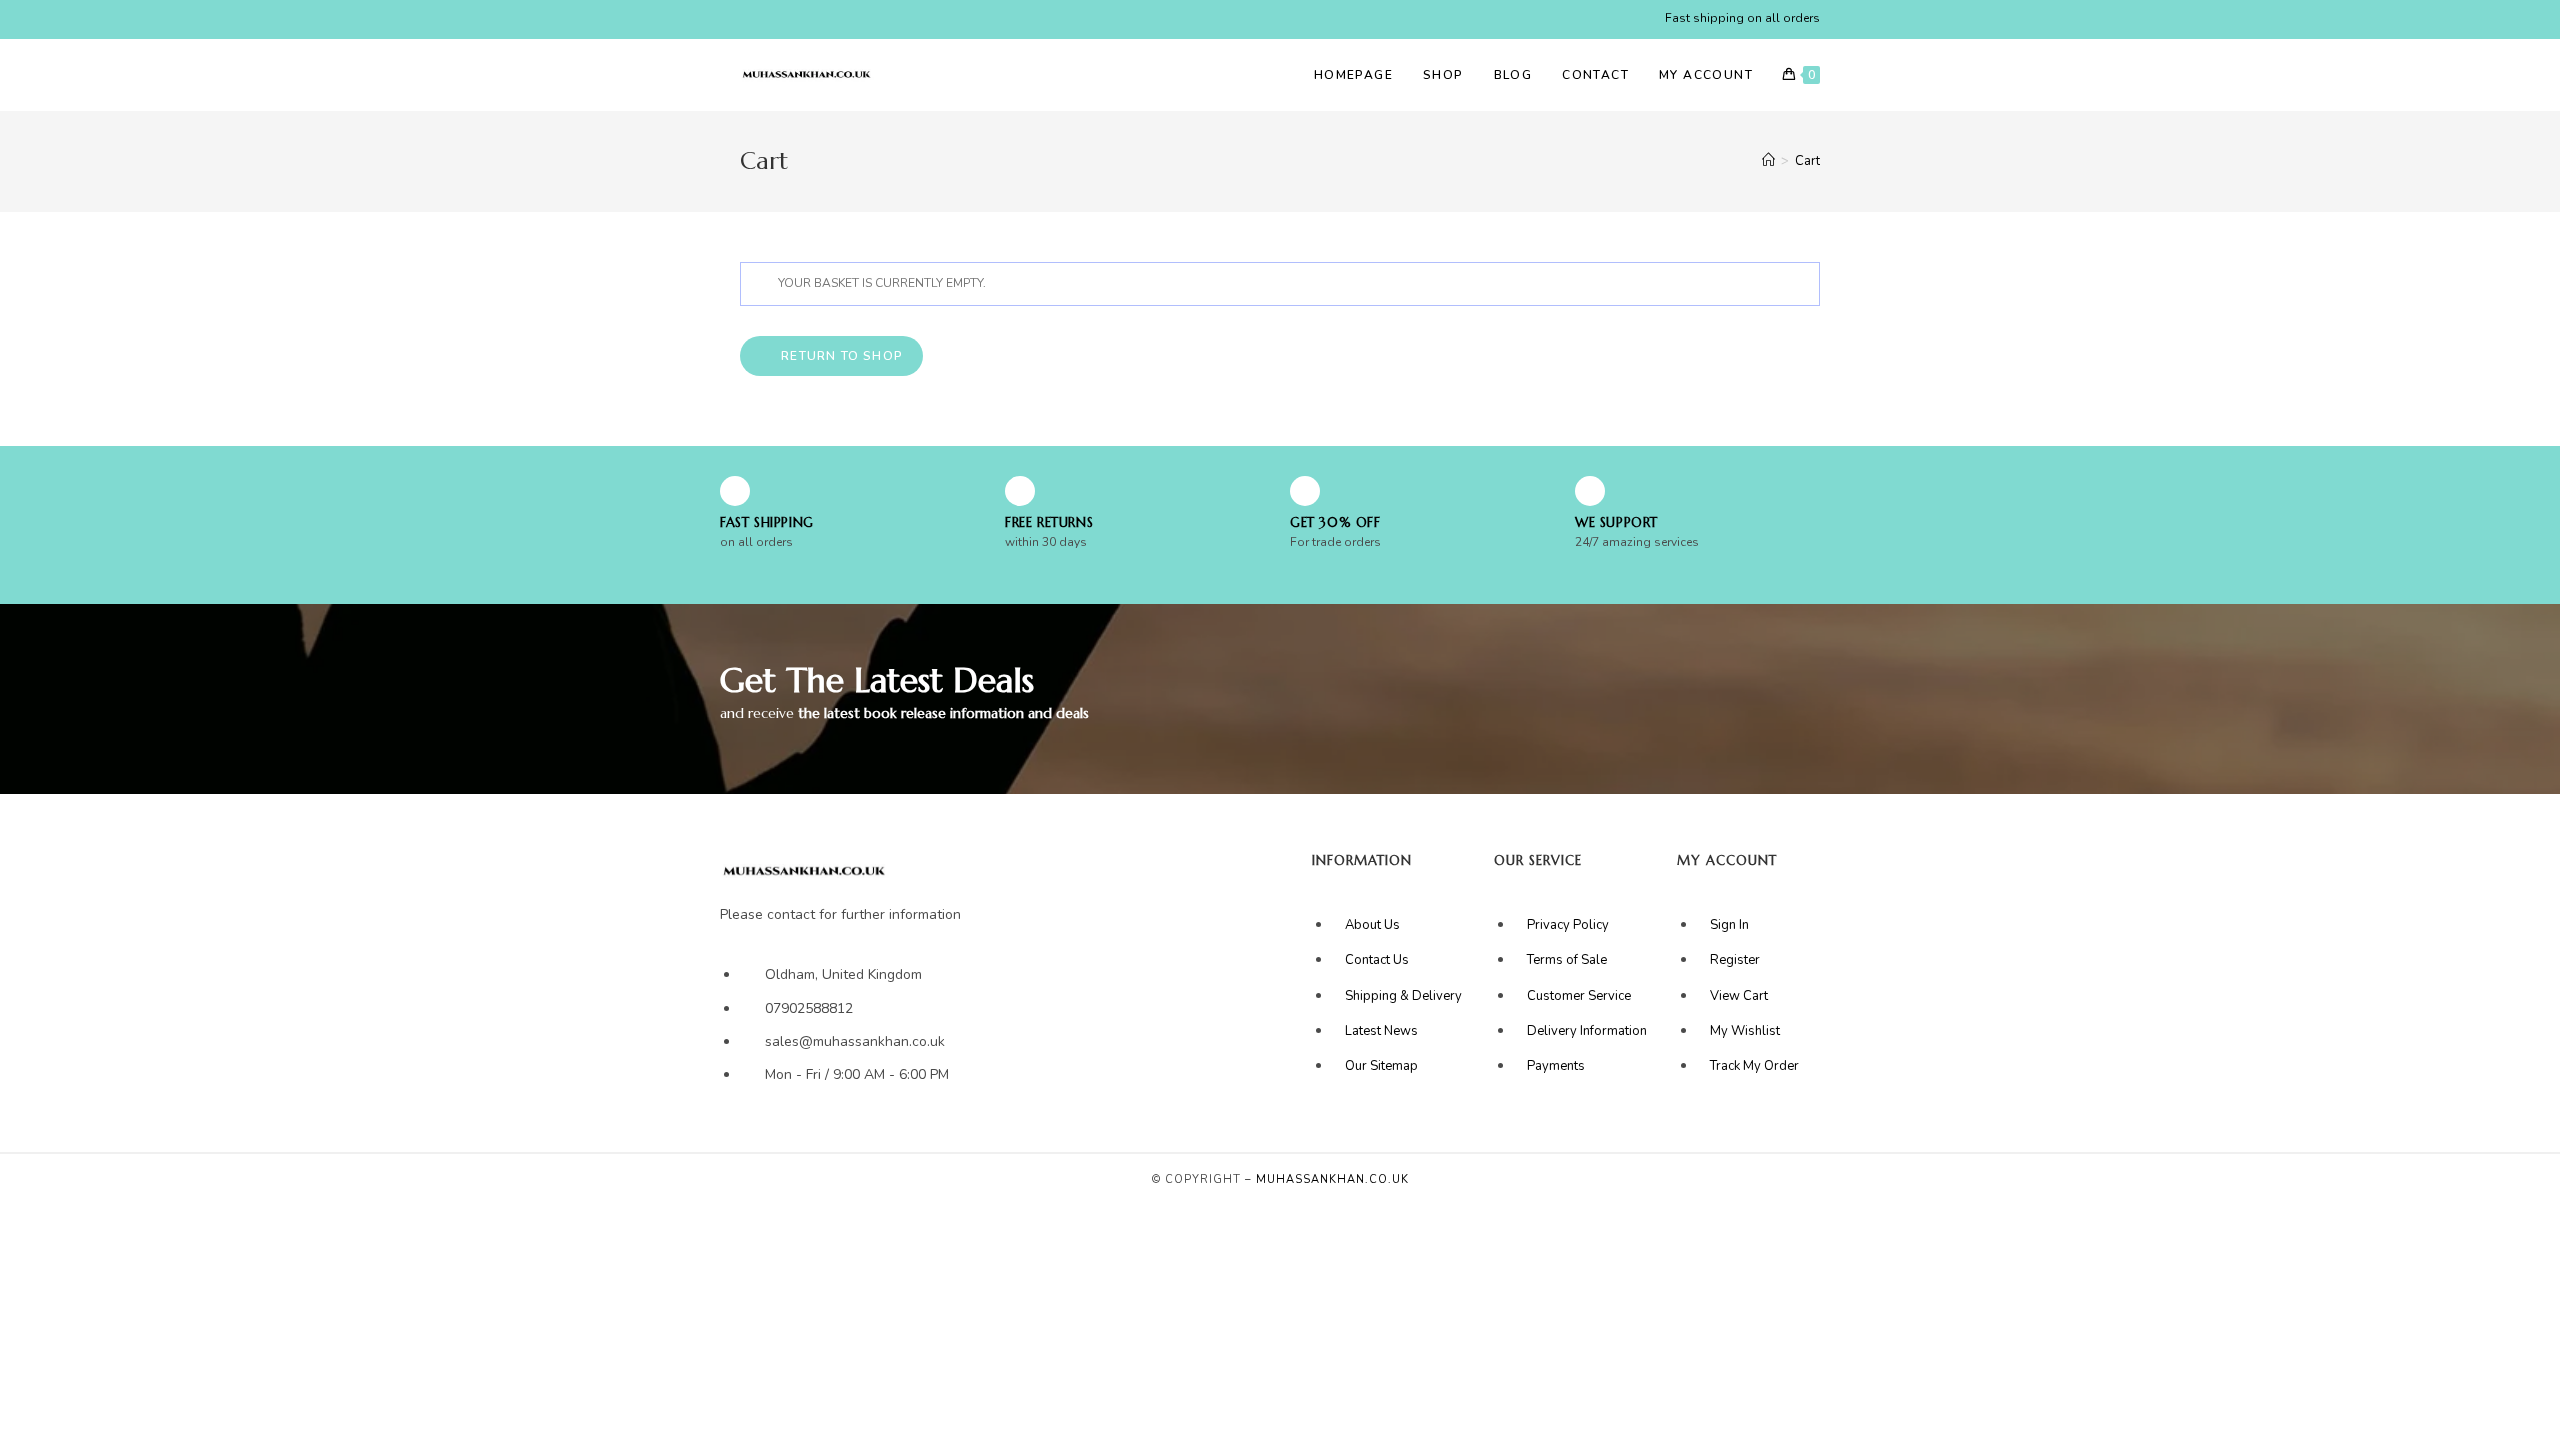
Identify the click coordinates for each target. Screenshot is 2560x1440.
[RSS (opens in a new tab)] (860, 19)
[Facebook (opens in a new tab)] (768, 19)
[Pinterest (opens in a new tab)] (791, 19)
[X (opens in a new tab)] (748, 19)
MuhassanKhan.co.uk (1332, 1179)
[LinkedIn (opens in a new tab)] (837, 19)
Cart (1807, 161)
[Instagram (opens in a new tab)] (814, 19)
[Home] (1768, 161)
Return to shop (840, 356)
